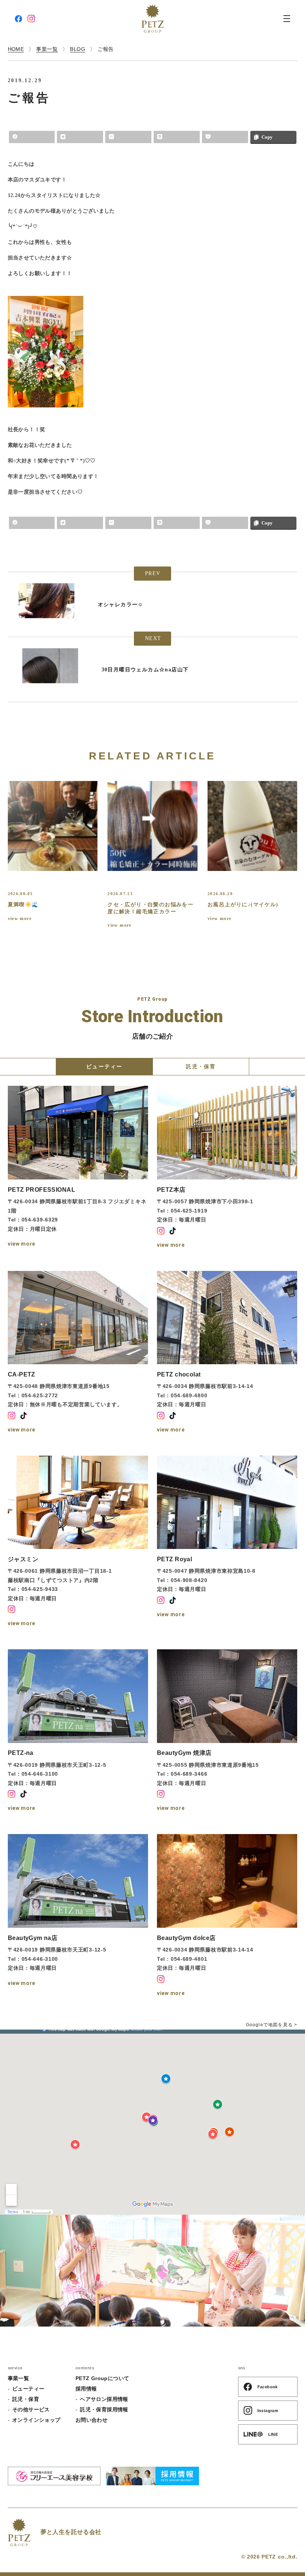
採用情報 (86, 2389)
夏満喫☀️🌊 (23, 905)
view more (20, 919)
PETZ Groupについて (102, 2378)
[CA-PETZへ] (78, 1353)
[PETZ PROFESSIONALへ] (78, 1168)
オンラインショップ (36, 2420)
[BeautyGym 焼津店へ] (227, 1731)
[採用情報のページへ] (152, 2476)
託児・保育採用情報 (104, 2409)
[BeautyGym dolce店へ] (227, 1916)
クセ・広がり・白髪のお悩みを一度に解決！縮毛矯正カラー (150, 908)
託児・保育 (26, 2399)
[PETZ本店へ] (227, 1168)
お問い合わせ (92, 2420)
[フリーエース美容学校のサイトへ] (54, 2476)
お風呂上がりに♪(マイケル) (243, 905)
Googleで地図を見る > (272, 2025)
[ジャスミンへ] (78, 1542)
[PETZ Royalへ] (227, 1542)
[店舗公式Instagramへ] (161, 1231)
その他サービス (31, 2409)
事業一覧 (19, 2378)
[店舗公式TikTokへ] (173, 1231)
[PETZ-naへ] (78, 1731)
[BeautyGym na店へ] (78, 1916)
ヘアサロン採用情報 (104, 2399)
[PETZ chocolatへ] (227, 1353)
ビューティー (28, 2389)
